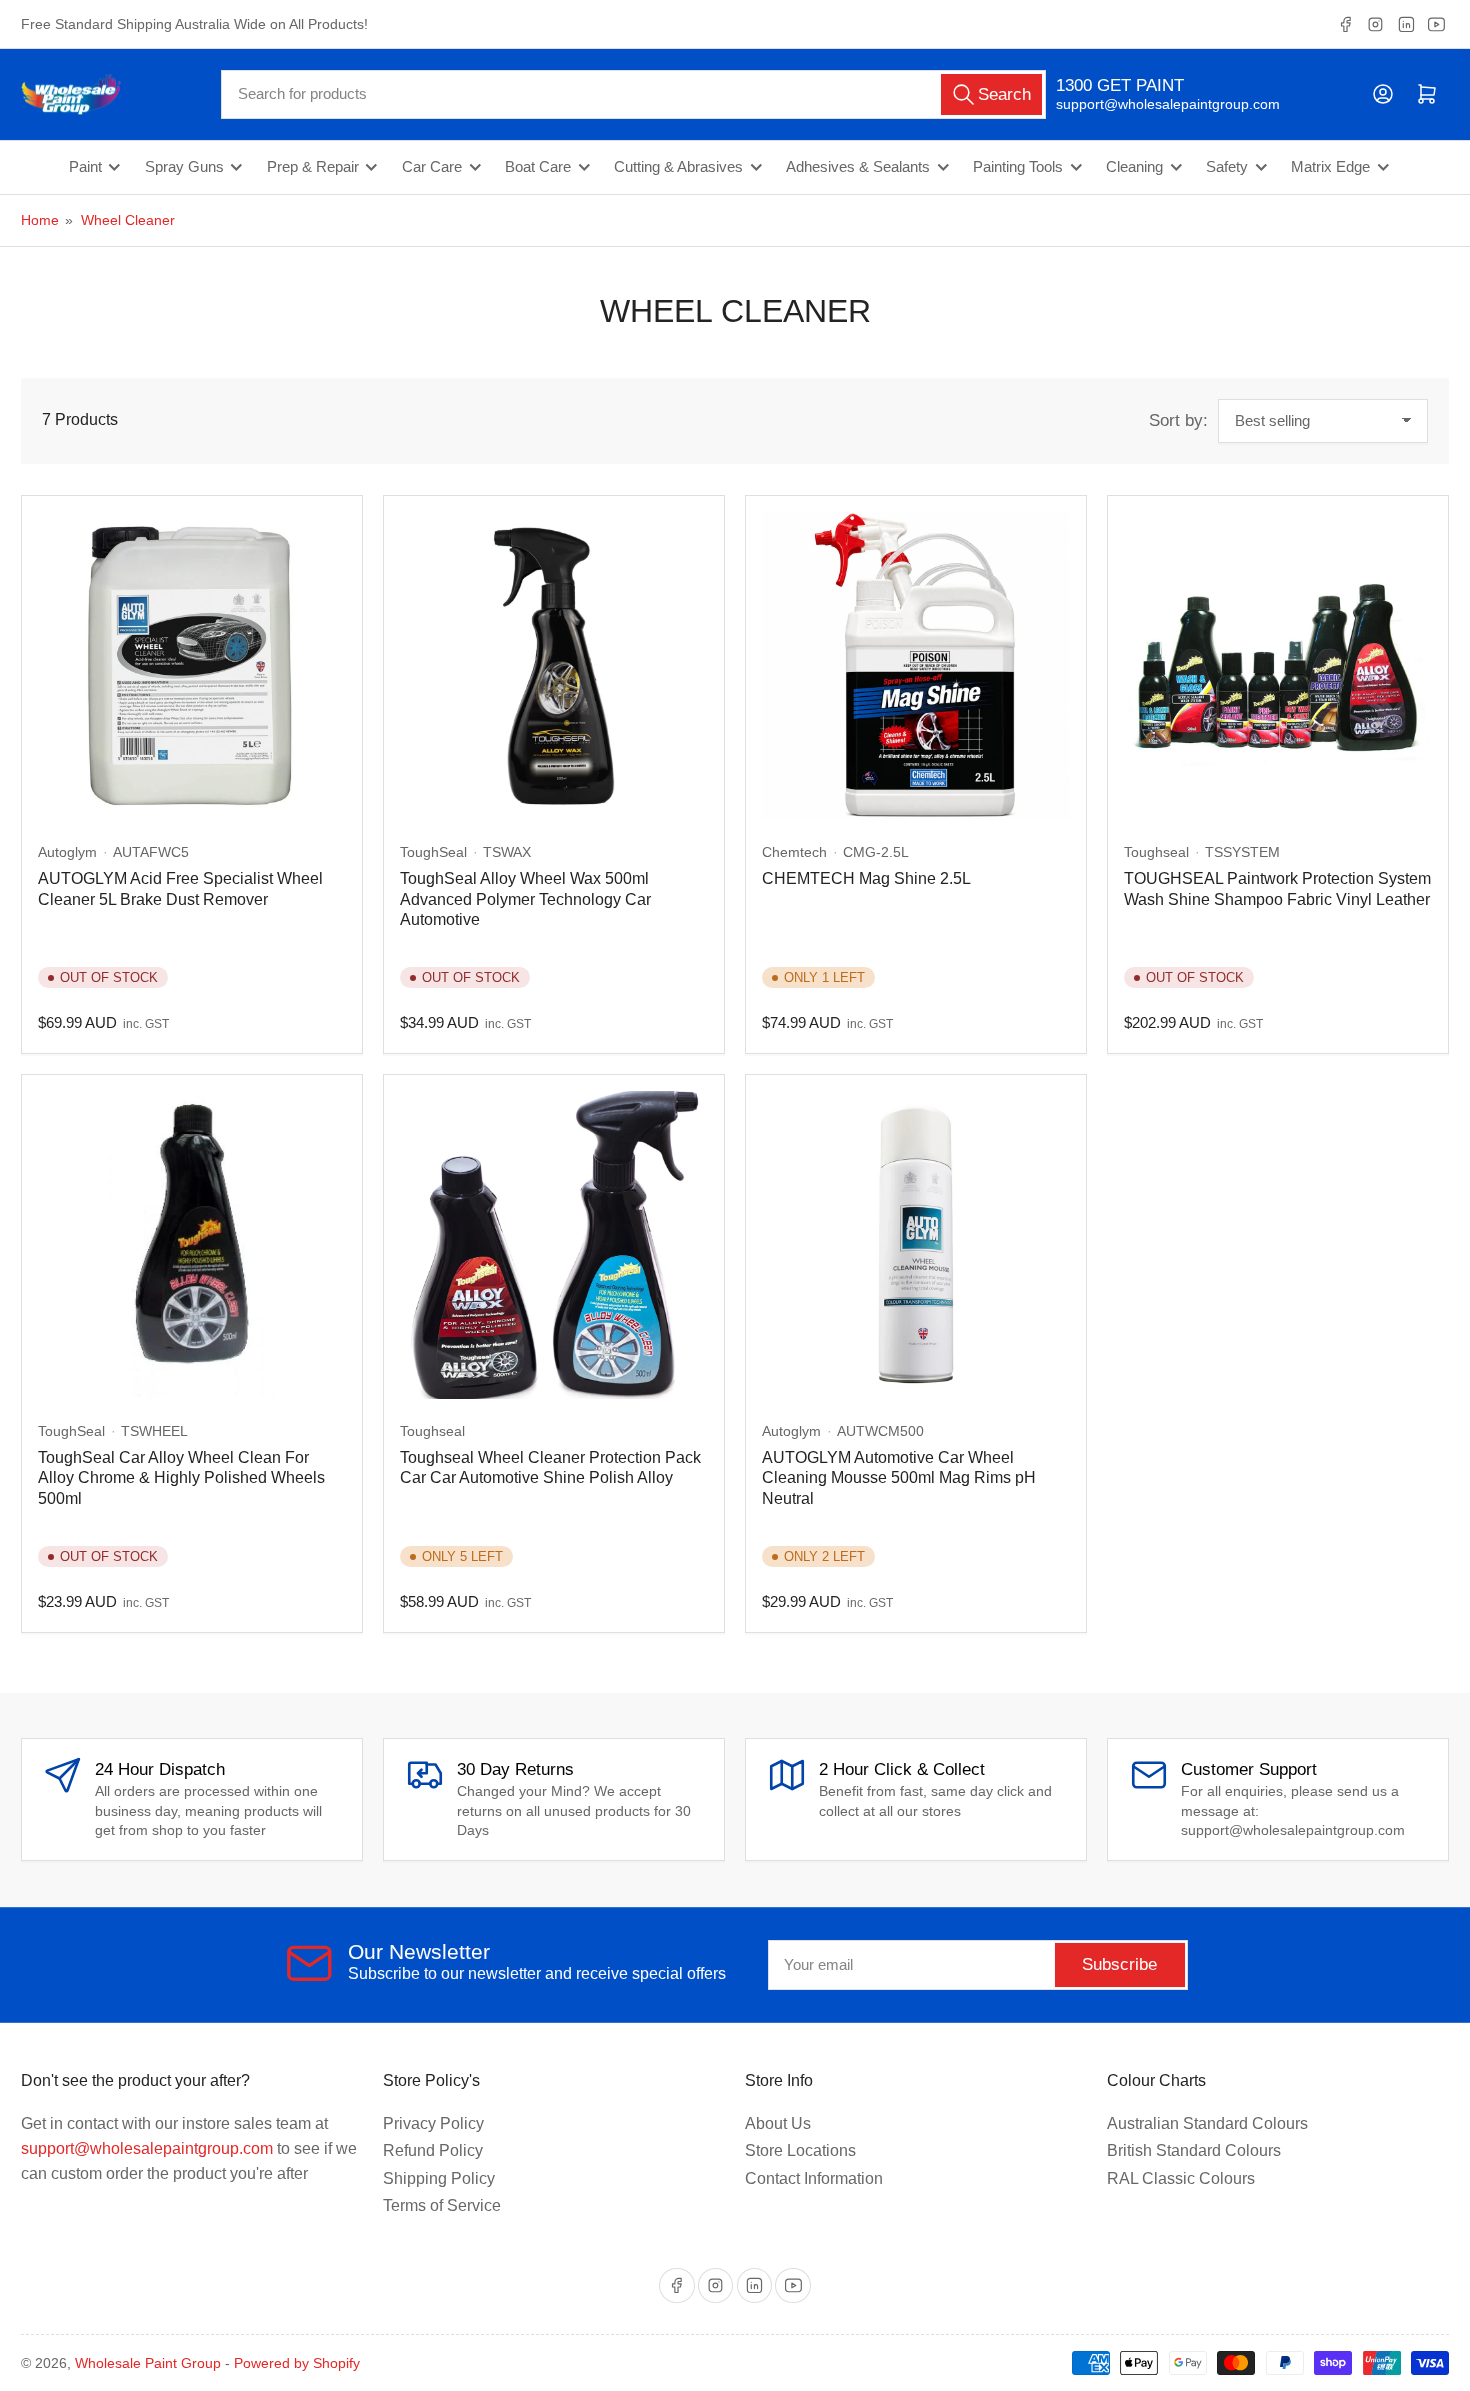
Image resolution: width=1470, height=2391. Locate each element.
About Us (778, 2123)
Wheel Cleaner (128, 220)
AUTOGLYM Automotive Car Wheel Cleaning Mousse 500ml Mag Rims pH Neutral (899, 1478)
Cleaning (1134, 167)
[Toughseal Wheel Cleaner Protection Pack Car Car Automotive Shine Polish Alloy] (554, 1245)
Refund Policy (433, 2150)
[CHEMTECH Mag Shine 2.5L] (916, 666)
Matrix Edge (1330, 167)
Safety (1227, 167)
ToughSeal (433, 852)
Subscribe (1119, 1964)
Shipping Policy (439, 2178)
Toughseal (1156, 852)
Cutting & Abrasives (678, 167)
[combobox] (633, 94)
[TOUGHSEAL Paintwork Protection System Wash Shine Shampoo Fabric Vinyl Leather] (1278, 666)
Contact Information (814, 2178)
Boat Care (538, 167)
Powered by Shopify (297, 2363)
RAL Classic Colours (1181, 2178)
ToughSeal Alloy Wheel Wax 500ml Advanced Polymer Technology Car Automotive (525, 899)
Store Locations (800, 2150)
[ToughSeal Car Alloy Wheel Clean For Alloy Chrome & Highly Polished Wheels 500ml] (192, 1245)
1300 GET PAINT (1120, 85)
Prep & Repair (313, 167)
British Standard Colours (1194, 2150)
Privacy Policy (433, 2123)
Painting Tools (1018, 167)
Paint (85, 167)
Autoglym (67, 852)
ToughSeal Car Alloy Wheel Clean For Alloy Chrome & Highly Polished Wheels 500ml (181, 1478)
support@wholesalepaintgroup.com (1150, 104)
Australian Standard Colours (1207, 2123)
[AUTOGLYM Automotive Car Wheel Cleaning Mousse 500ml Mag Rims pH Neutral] (916, 1245)
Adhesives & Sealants (858, 167)
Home (40, 220)
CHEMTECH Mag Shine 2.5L (866, 878)
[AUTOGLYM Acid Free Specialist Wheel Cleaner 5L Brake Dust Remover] (192, 666)
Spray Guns (184, 167)
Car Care (432, 167)
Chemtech (794, 852)
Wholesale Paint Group (148, 2363)
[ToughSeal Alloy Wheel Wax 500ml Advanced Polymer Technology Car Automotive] (554, 666)
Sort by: (1178, 420)
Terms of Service (442, 2205)
